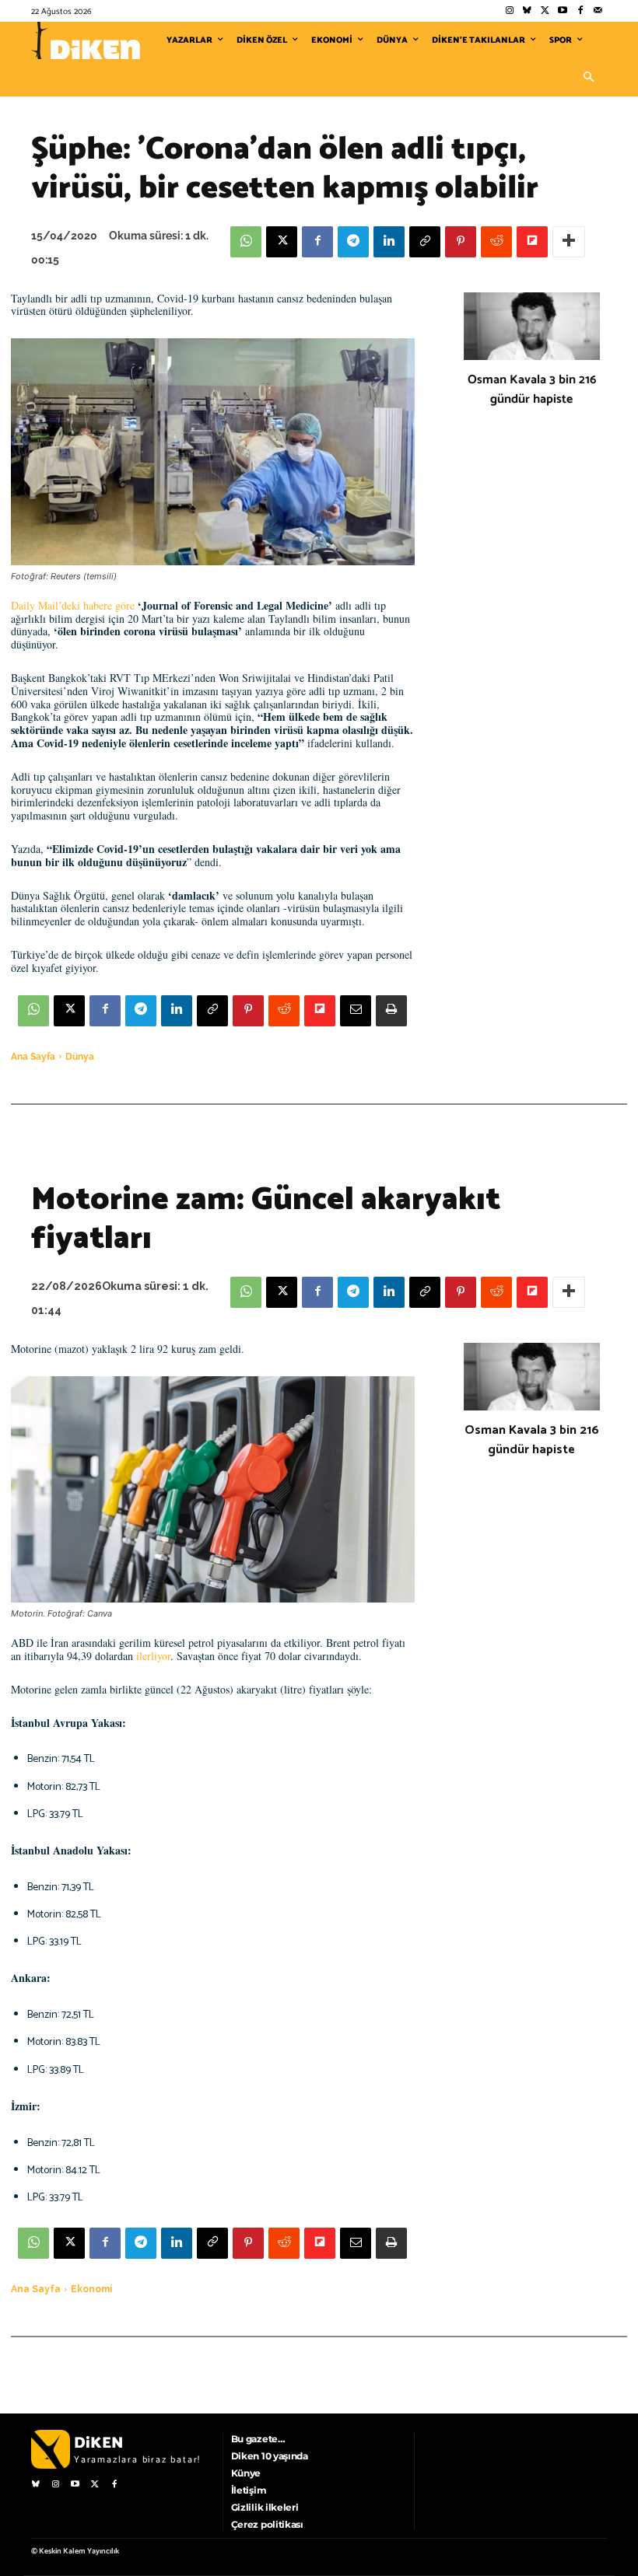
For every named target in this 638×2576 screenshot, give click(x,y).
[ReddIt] (496, 242)
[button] (588, 78)
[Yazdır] (391, 1011)
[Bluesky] (527, 11)
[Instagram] (509, 11)
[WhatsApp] (246, 242)
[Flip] (532, 242)
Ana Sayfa (33, 1057)
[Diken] (86, 40)
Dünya (80, 1057)
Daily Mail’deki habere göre (73, 605)
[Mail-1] (598, 11)
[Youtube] (563, 11)
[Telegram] (353, 242)
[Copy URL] (425, 242)
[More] (569, 242)
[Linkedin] (389, 242)
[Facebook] (580, 11)
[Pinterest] (461, 242)
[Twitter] (545, 11)
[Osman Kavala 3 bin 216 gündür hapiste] (532, 327)
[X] (282, 242)
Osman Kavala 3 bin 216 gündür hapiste (532, 390)
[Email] (356, 1011)
